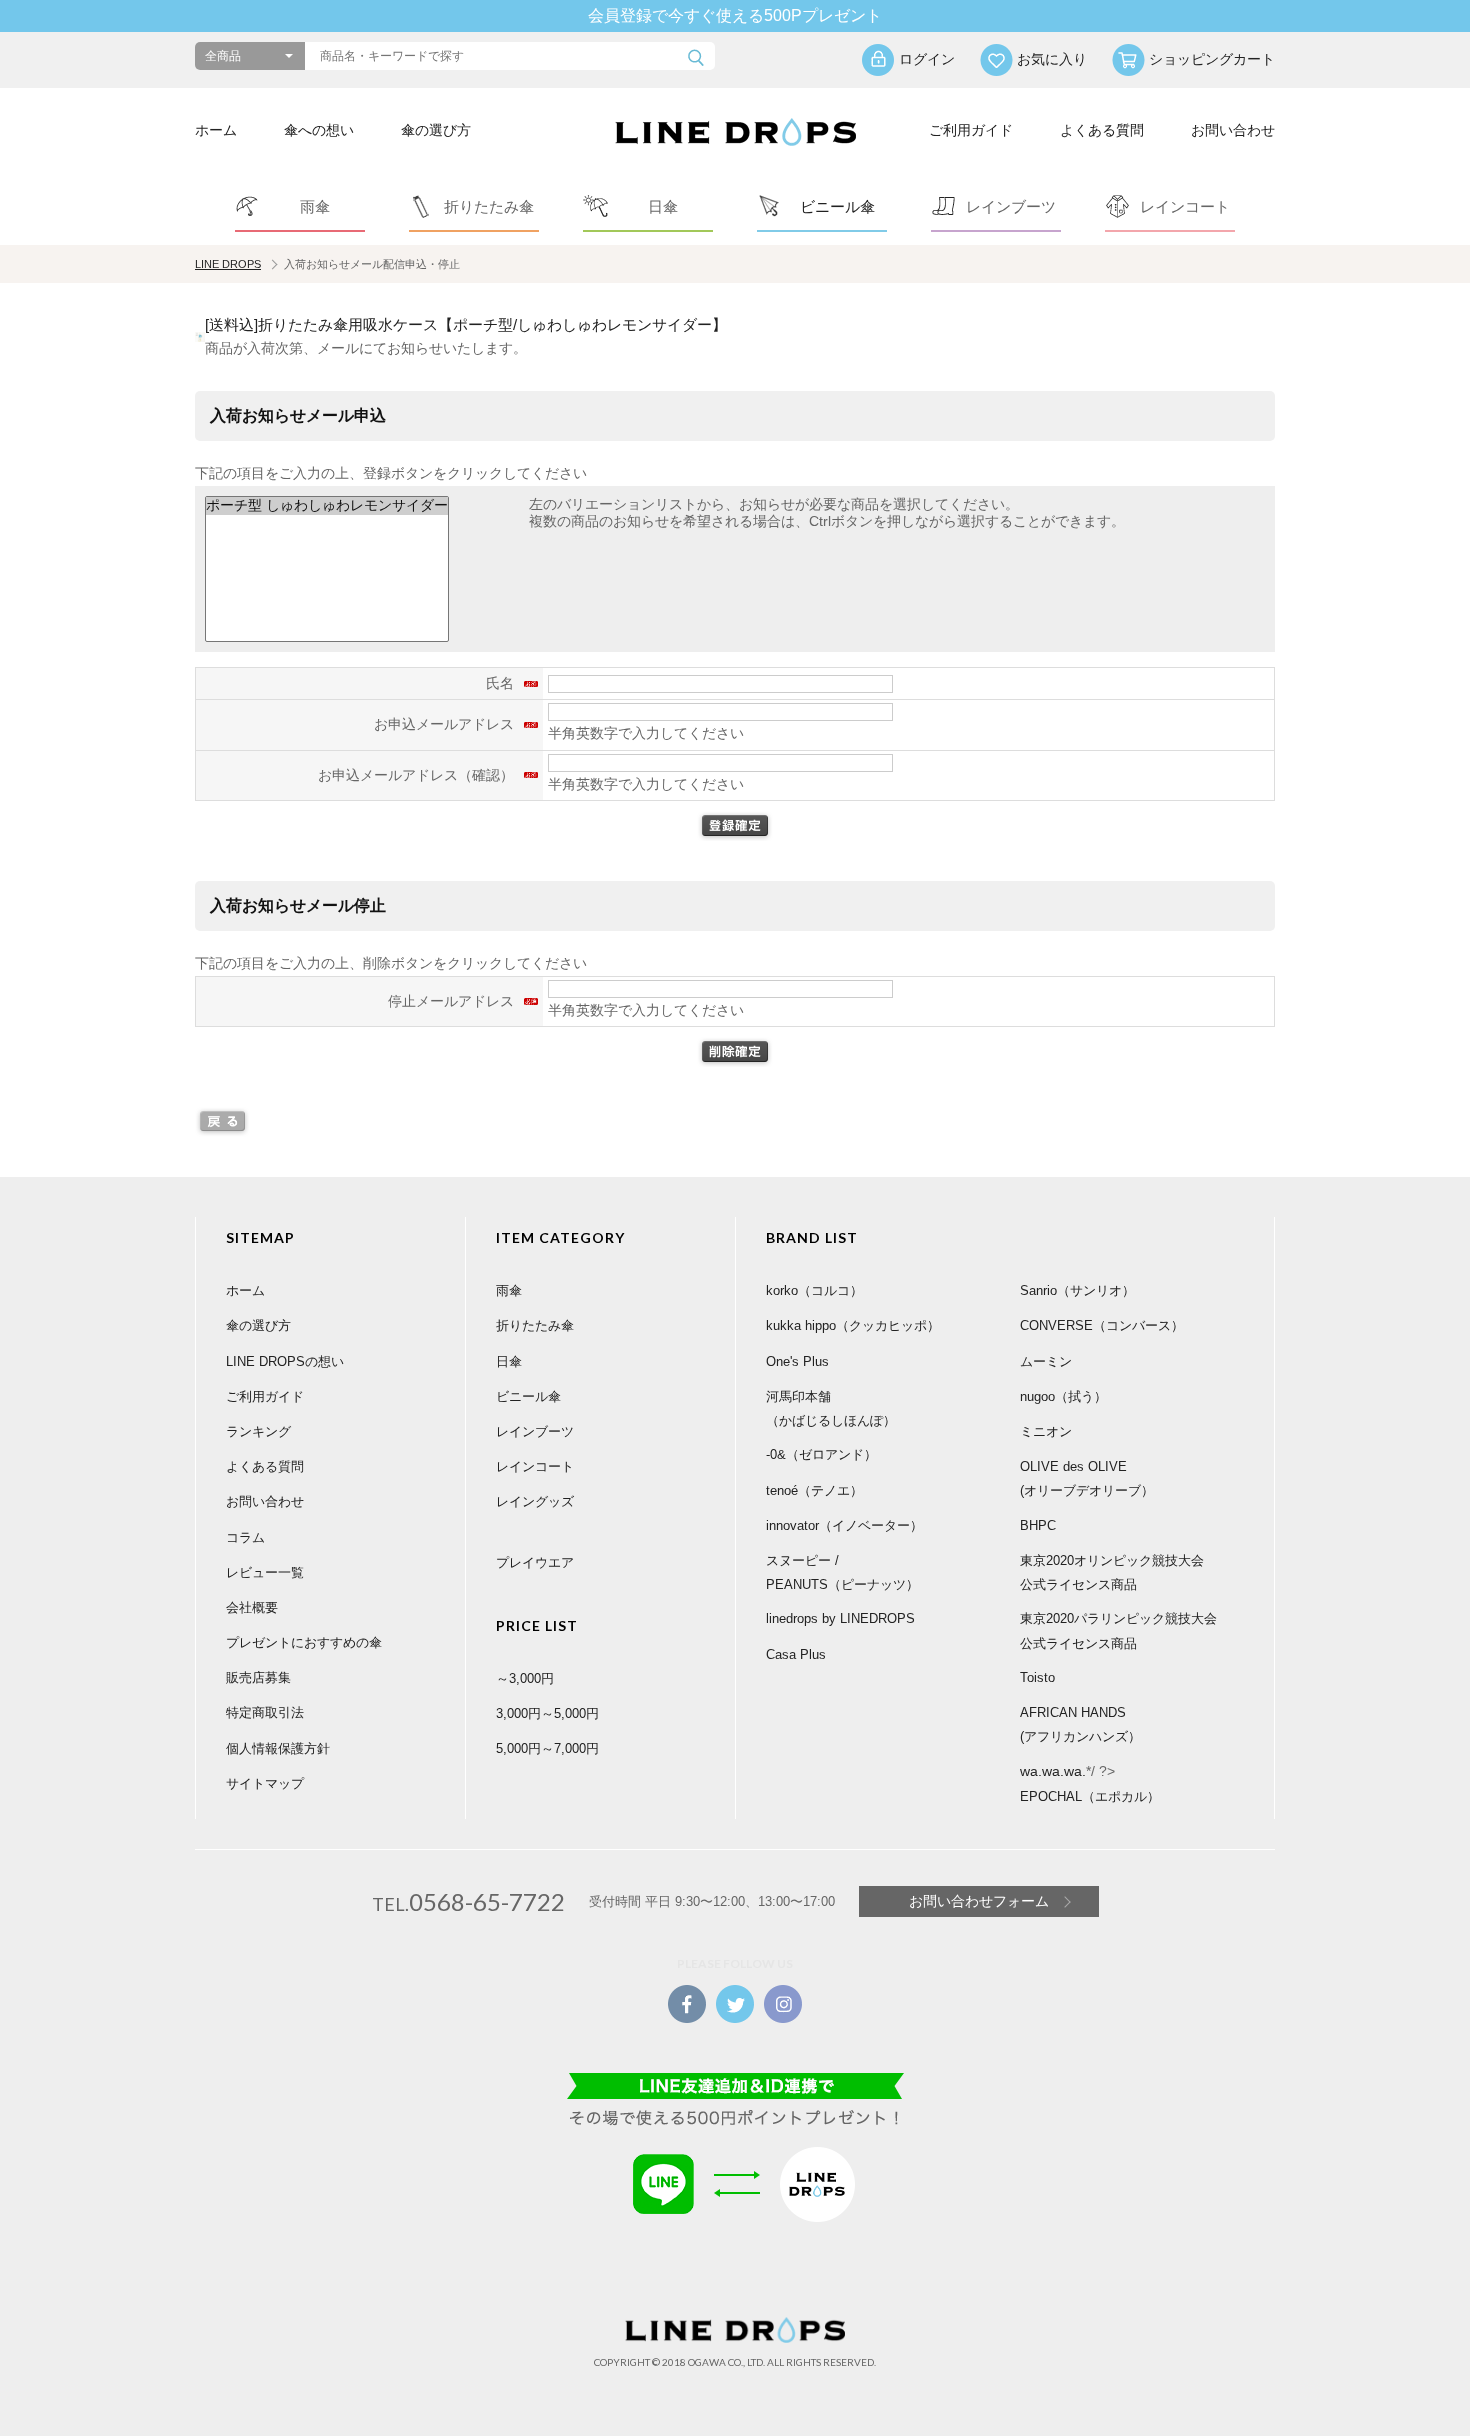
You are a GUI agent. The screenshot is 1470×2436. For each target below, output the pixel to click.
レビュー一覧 (265, 1572)
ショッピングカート (1212, 59)
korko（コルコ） (814, 1290)
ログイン (927, 59)
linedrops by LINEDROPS (840, 1618)
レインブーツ (535, 1431)
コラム (245, 1537)
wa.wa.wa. (1053, 1771)
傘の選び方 (436, 130)
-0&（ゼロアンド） (821, 1454)
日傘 (509, 1361)
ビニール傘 (528, 1396)
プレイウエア (535, 1562)
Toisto (1037, 1677)
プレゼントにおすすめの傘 (304, 1642)
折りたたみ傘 (535, 1325)
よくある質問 (1102, 130)
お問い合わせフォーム (979, 1901)
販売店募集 (258, 1677)
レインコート (535, 1466)
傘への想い (319, 130)
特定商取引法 (265, 1712)
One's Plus (797, 1361)
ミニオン (1046, 1431)
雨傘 (509, 1290)
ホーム (216, 130)
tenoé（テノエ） (814, 1490)
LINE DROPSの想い (285, 1361)
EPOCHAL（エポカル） (1090, 1796)
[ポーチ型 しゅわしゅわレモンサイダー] (327, 506)
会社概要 (252, 1607)
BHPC (1038, 1525)
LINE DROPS (228, 264)
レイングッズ (535, 1501)
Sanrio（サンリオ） (1077, 1290)
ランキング (258, 1431)
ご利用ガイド (971, 130)
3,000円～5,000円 (547, 1713)
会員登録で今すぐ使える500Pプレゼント (735, 15)
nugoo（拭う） (1063, 1396)
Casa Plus (796, 1654)
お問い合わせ (1233, 130)
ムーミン (1046, 1361)
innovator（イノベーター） (844, 1525)
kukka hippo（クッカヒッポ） (853, 1325)
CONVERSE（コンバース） (1102, 1325)
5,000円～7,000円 (547, 1748)
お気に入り (1052, 59)
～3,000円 (525, 1678)
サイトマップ (265, 1783)
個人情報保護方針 (278, 1748)
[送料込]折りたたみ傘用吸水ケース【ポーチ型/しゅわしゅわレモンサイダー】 (466, 324)
